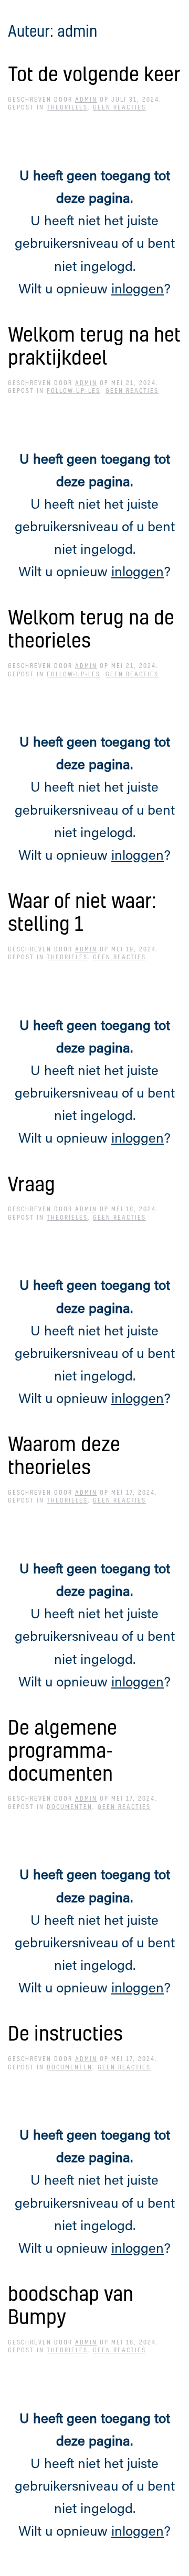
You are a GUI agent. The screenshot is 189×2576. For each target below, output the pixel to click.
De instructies (65, 2033)
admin (86, 100)
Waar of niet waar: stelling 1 (82, 912)
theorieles (67, 107)
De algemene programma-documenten (62, 1750)
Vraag (31, 1184)
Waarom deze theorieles (64, 1455)
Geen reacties (119, 107)
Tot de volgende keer (94, 74)
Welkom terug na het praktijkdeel (94, 346)
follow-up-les (73, 391)
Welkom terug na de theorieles (91, 628)
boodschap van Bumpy (71, 2305)
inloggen (138, 290)
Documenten (70, 1807)
